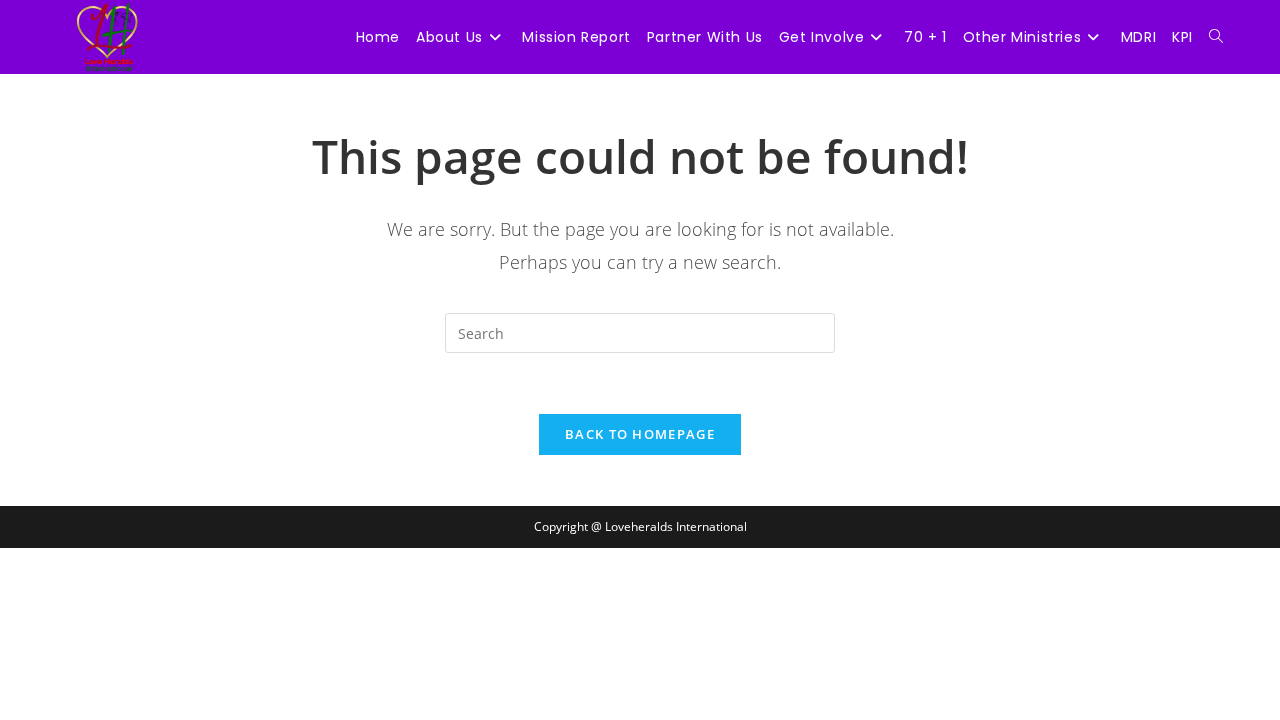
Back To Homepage (640, 434)
